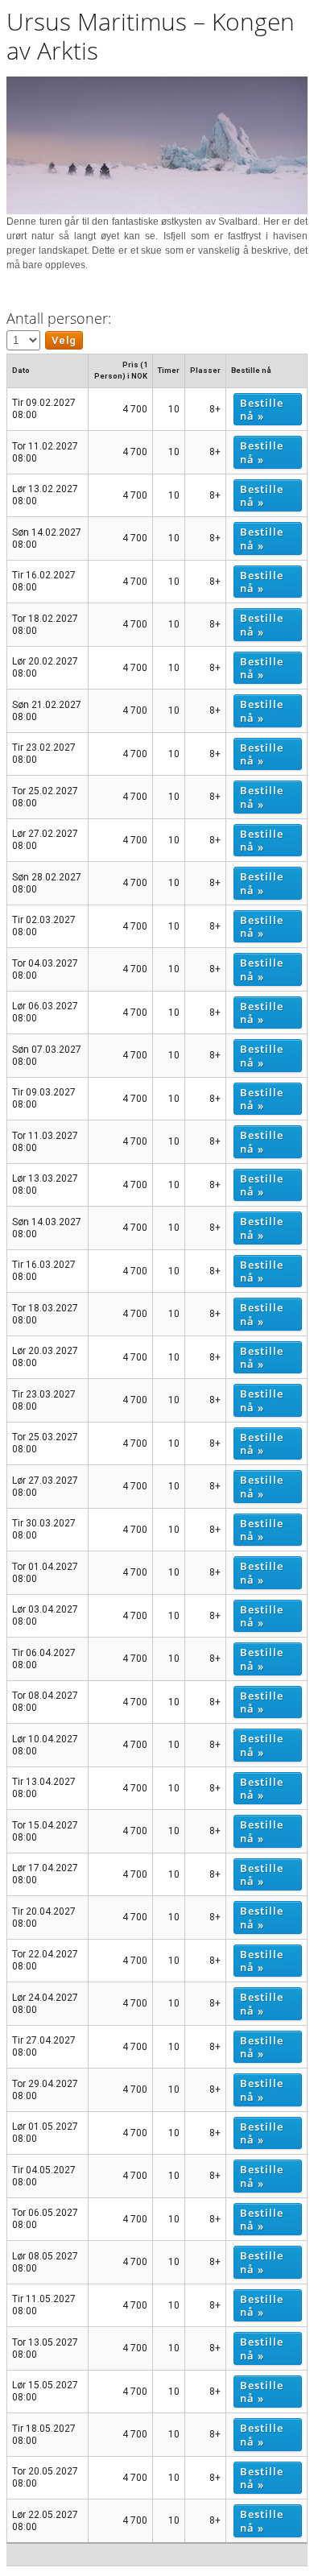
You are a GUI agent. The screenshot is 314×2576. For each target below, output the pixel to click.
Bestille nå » (262, 409)
